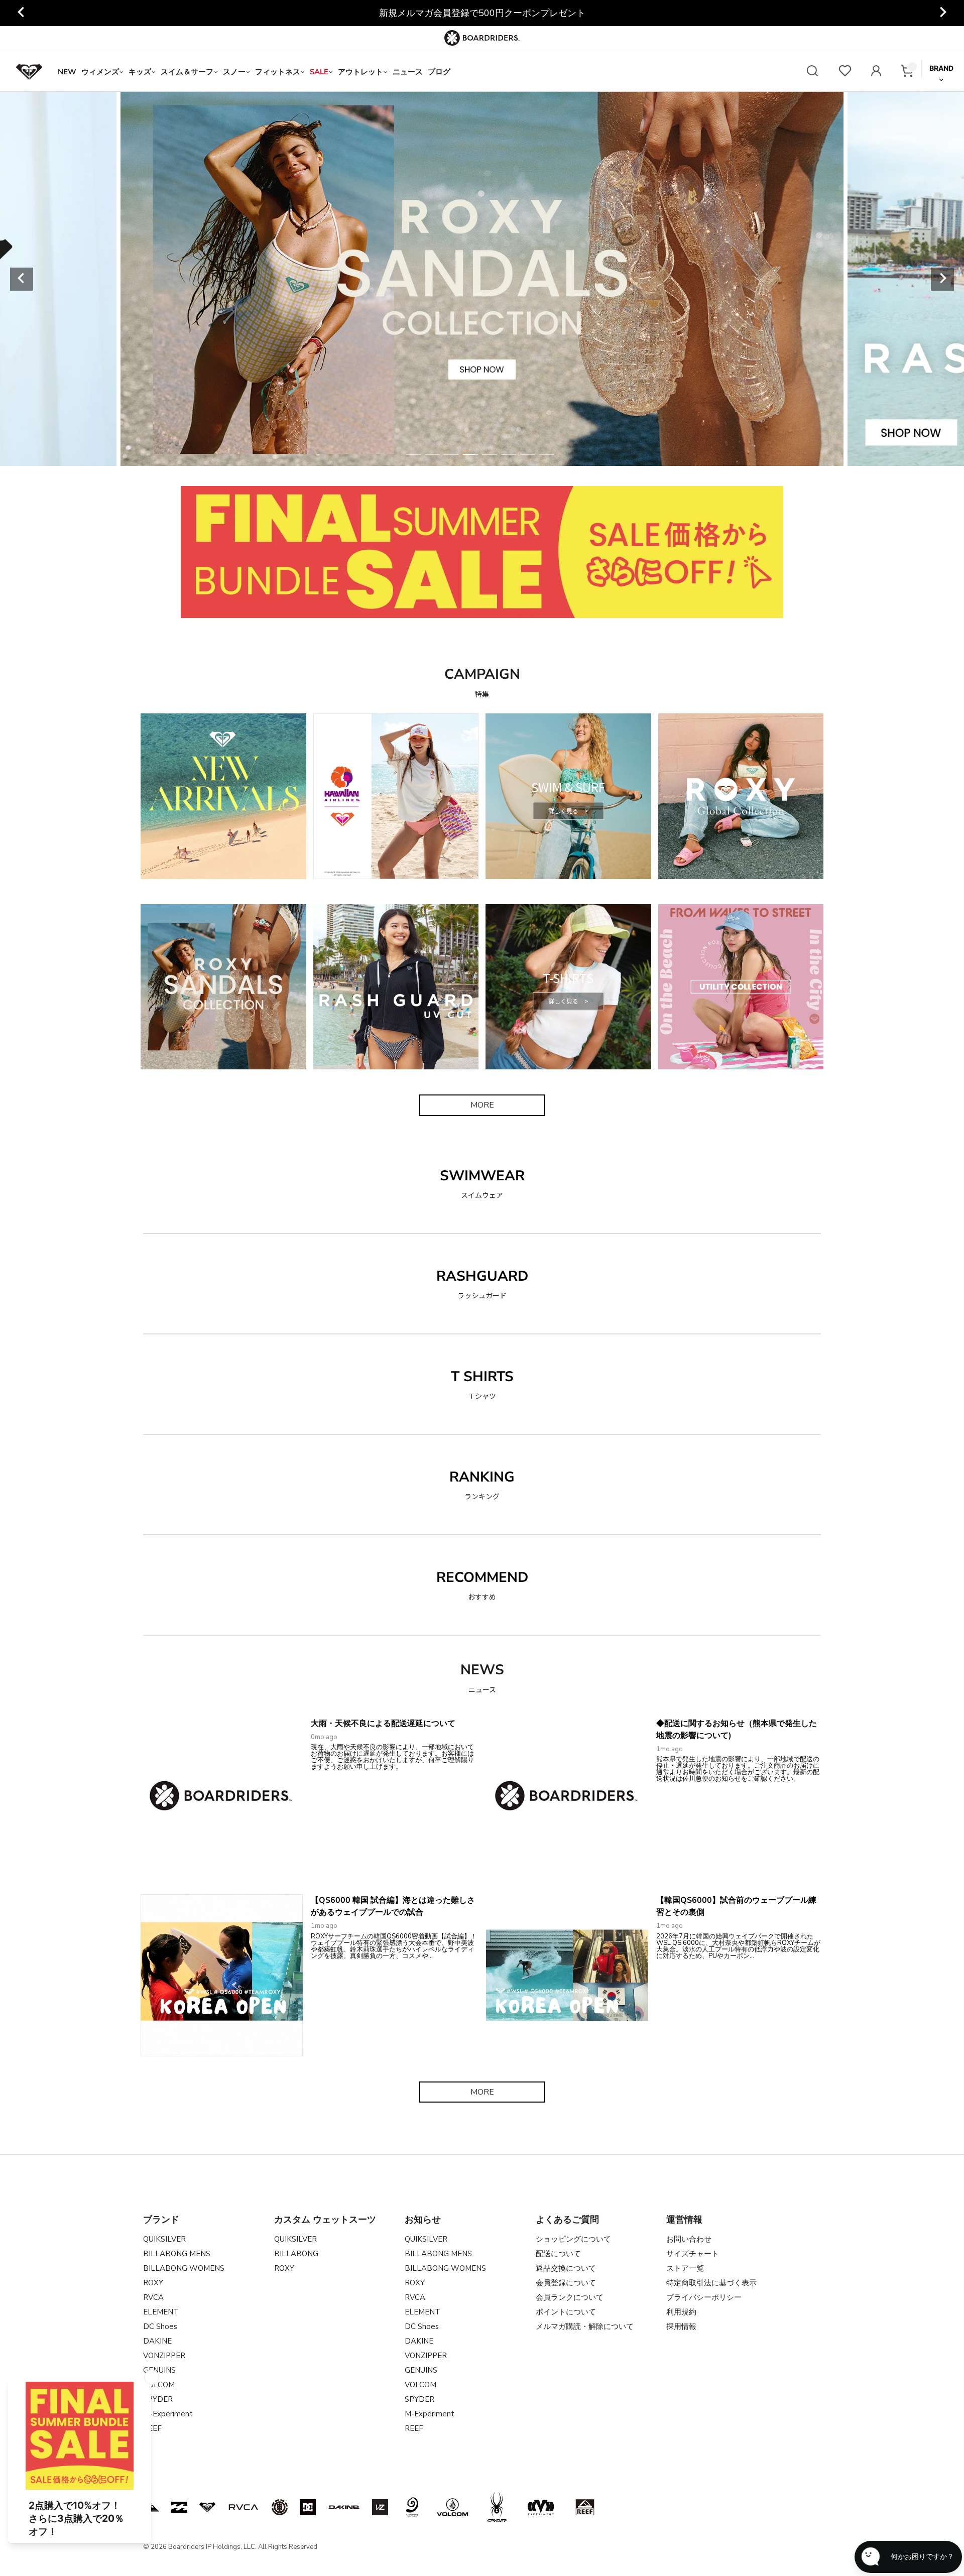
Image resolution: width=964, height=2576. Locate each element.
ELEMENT (161, 2312)
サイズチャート (693, 2254)
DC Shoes (160, 2326)
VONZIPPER (164, 2356)
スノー (234, 72)
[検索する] (812, 72)
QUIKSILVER (164, 2239)
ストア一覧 (685, 2268)
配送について (558, 2254)
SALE (319, 72)
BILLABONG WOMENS (184, 2268)
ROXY (153, 2283)
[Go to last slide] (22, 13)
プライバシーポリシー (704, 2297)
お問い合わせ (689, 2239)
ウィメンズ (100, 72)
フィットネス (278, 72)
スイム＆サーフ (187, 72)
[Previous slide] (22, 279)
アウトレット (360, 72)
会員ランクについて (570, 2297)
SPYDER (419, 2399)
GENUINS (159, 2370)
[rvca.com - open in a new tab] (244, 2507)
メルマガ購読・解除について (585, 2326)
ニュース (408, 72)
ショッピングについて (573, 2239)
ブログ (439, 72)
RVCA (153, 2297)
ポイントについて (566, 2312)
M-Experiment (168, 2414)
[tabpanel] (482, 279)
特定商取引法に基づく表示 (711, 2283)
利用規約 (681, 2312)
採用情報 (681, 2326)
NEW (67, 72)
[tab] (413, 454)
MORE (482, 1105)
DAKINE (157, 2341)
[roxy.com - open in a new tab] (207, 2507)
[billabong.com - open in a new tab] (179, 2507)
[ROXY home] (29, 72)
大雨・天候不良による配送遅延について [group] (482, 13)
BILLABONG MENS (177, 2254)
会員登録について (566, 2283)
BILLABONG (296, 2254)
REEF (414, 2428)
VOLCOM (420, 2385)
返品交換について (566, 2268)
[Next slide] (942, 13)
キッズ (140, 72)
